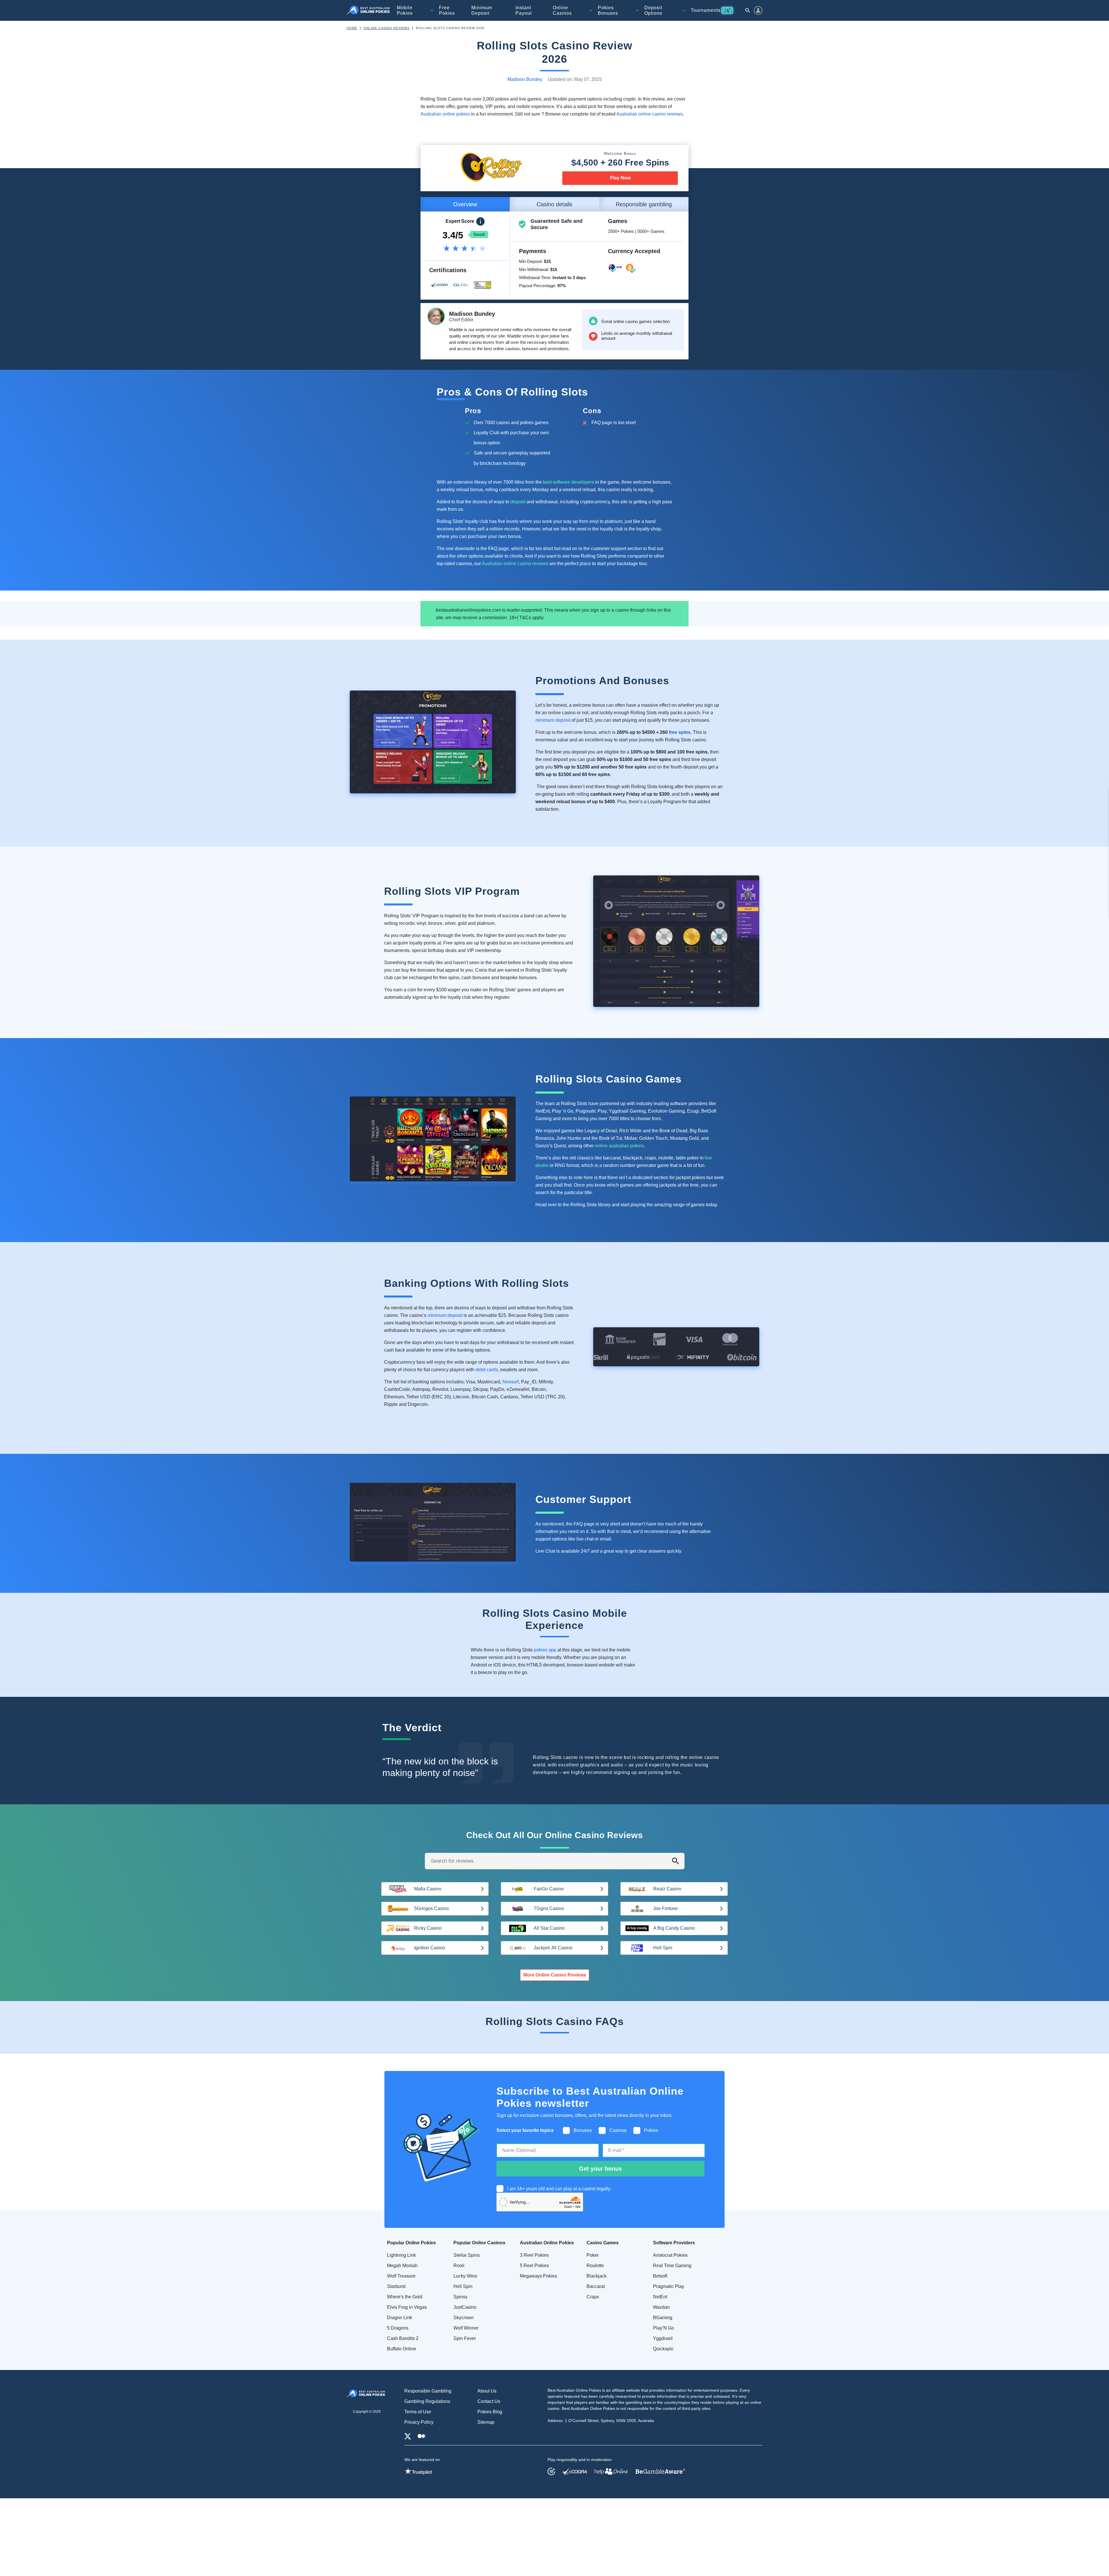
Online (562, 10)
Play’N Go (664, 2328)
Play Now (620, 178)
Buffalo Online (402, 2349)
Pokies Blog (490, 2412)
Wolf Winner (466, 2328)
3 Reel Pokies (534, 2255)
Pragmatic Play (669, 2286)
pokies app (545, 1650)
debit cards (487, 1370)
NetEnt (660, 2297)
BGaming (663, 2318)
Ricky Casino (428, 1928)
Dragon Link (400, 2318)
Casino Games (603, 2243)
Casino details (554, 204)
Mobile (405, 10)
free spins (680, 732)
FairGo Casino (549, 1889)
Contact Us (489, 2401)
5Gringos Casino (431, 1908)
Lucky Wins (465, 2276)
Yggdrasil (663, 2338)
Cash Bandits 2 (403, 2338)
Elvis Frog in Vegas (407, 2307)
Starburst (396, 2286)
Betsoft (660, 2276)
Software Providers (674, 2243)
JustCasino (465, 2307)
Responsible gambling (644, 204)
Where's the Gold (405, 2297)
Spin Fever (465, 2338)
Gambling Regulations (427, 2401)
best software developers (569, 482)
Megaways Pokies (538, 2276)
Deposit (653, 10)
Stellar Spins (467, 2255)
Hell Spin (663, 1948)
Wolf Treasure (401, 2276)
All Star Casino (549, 1928)
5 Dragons (398, 2328)
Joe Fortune (666, 1908)
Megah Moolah (402, 2266)
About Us (487, 2391)
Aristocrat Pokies (670, 2255)
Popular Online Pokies (411, 2243)
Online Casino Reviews (387, 28)
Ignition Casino (430, 1948)
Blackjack (597, 2276)
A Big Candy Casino (674, 1928)
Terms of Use (418, 2412)
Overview (465, 204)
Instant (524, 10)
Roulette (595, 2266)
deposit (518, 502)
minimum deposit (553, 720)
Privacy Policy (419, 2422)
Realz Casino (667, 1889)
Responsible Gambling (428, 2391)
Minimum (482, 10)
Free (447, 10)
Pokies (608, 10)
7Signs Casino (549, 1908)
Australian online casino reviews (650, 114)
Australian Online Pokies (547, 2243)
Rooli (459, 2266)
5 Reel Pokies (534, 2266)
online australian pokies (619, 1146)
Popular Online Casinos (479, 2243)
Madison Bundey (525, 79)
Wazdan (661, 2307)
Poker (593, 2255)
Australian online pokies (445, 114)
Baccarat (596, 2286)
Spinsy (460, 2297)
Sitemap (486, 2422)
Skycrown (464, 2318)
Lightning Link (401, 2255)
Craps (593, 2297)
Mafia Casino (428, 1889)
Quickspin (663, 2349)
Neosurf (511, 1382)
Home (352, 28)
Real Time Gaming (672, 2266)
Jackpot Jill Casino (553, 1948)
